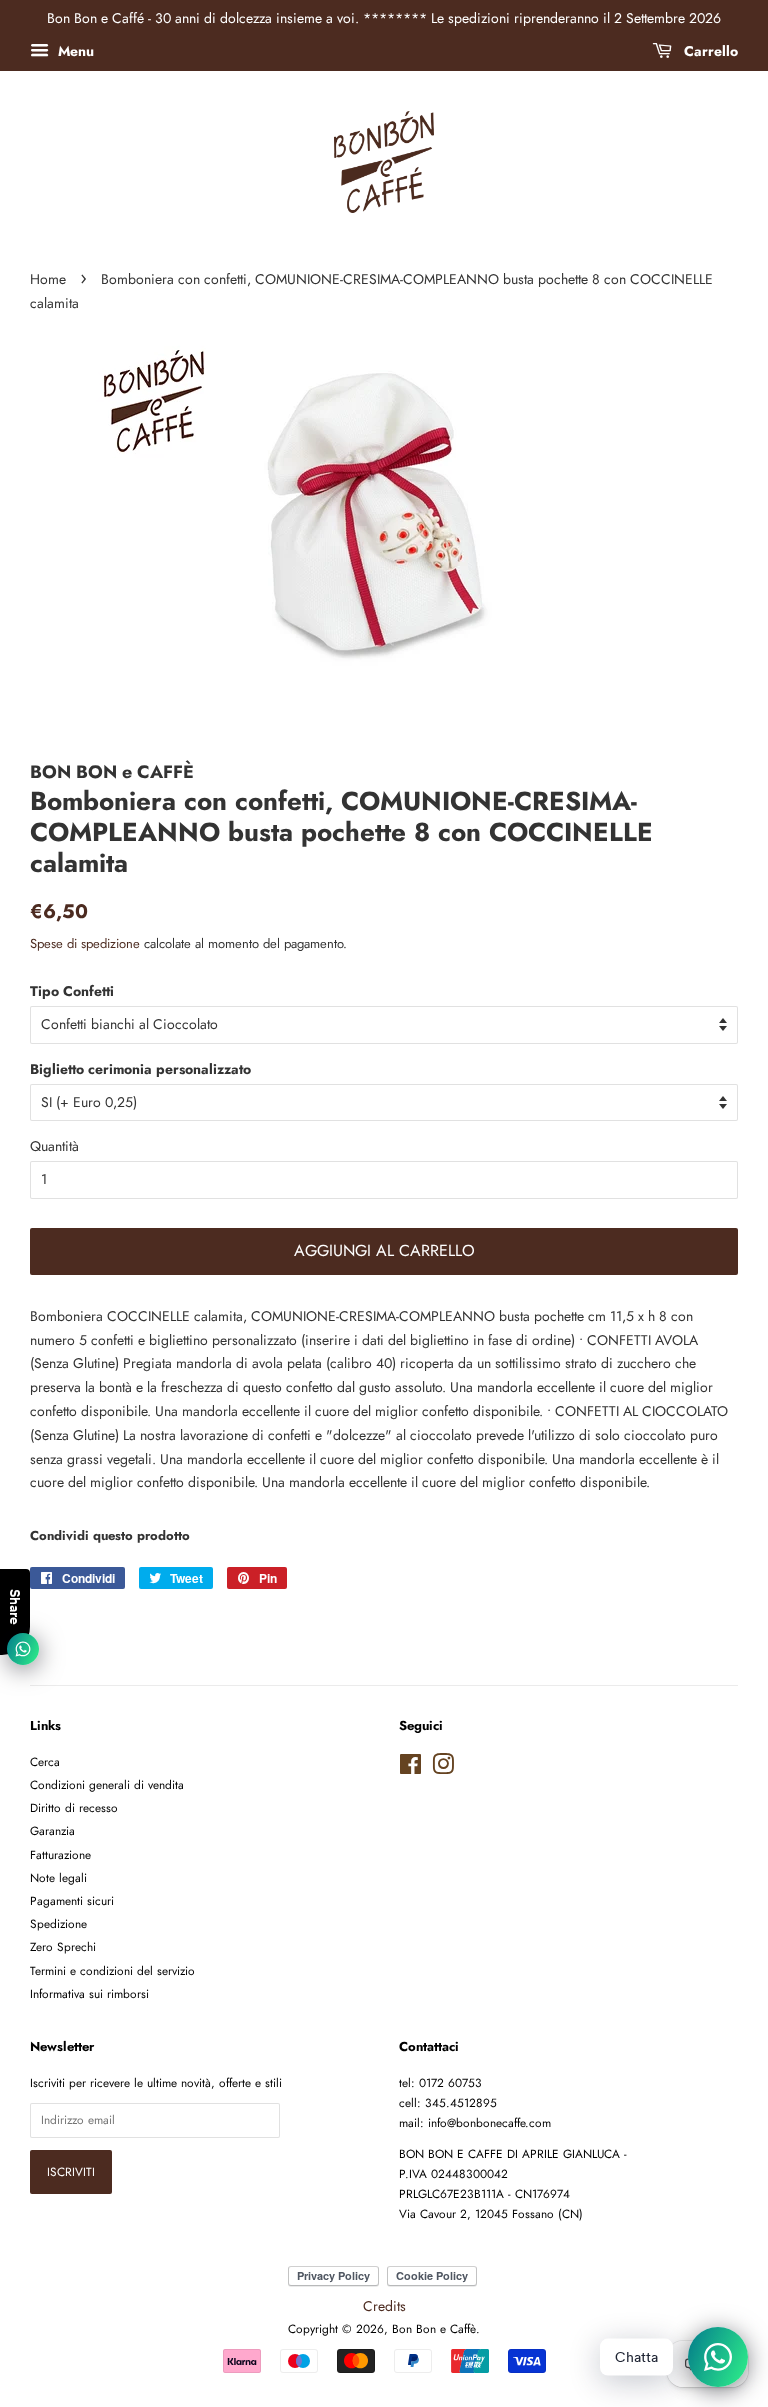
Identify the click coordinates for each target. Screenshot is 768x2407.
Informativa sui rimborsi (89, 1993)
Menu (74, 51)
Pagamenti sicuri (72, 1900)
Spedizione (58, 1923)
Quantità (54, 1146)
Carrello (709, 51)
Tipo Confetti (72, 991)
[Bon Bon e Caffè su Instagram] (443, 1768)
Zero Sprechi (63, 1946)
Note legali (58, 1877)
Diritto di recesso (74, 1807)
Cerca (45, 1761)
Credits (384, 2306)
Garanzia (52, 1830)
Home (48, 279)
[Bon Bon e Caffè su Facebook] (410, 1768)
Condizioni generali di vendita (107, 1784)
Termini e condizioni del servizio (112, 1970)
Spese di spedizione (85, 943)
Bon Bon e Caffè (434, 2328)
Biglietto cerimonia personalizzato (140, 1069)
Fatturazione (60, 1854)
